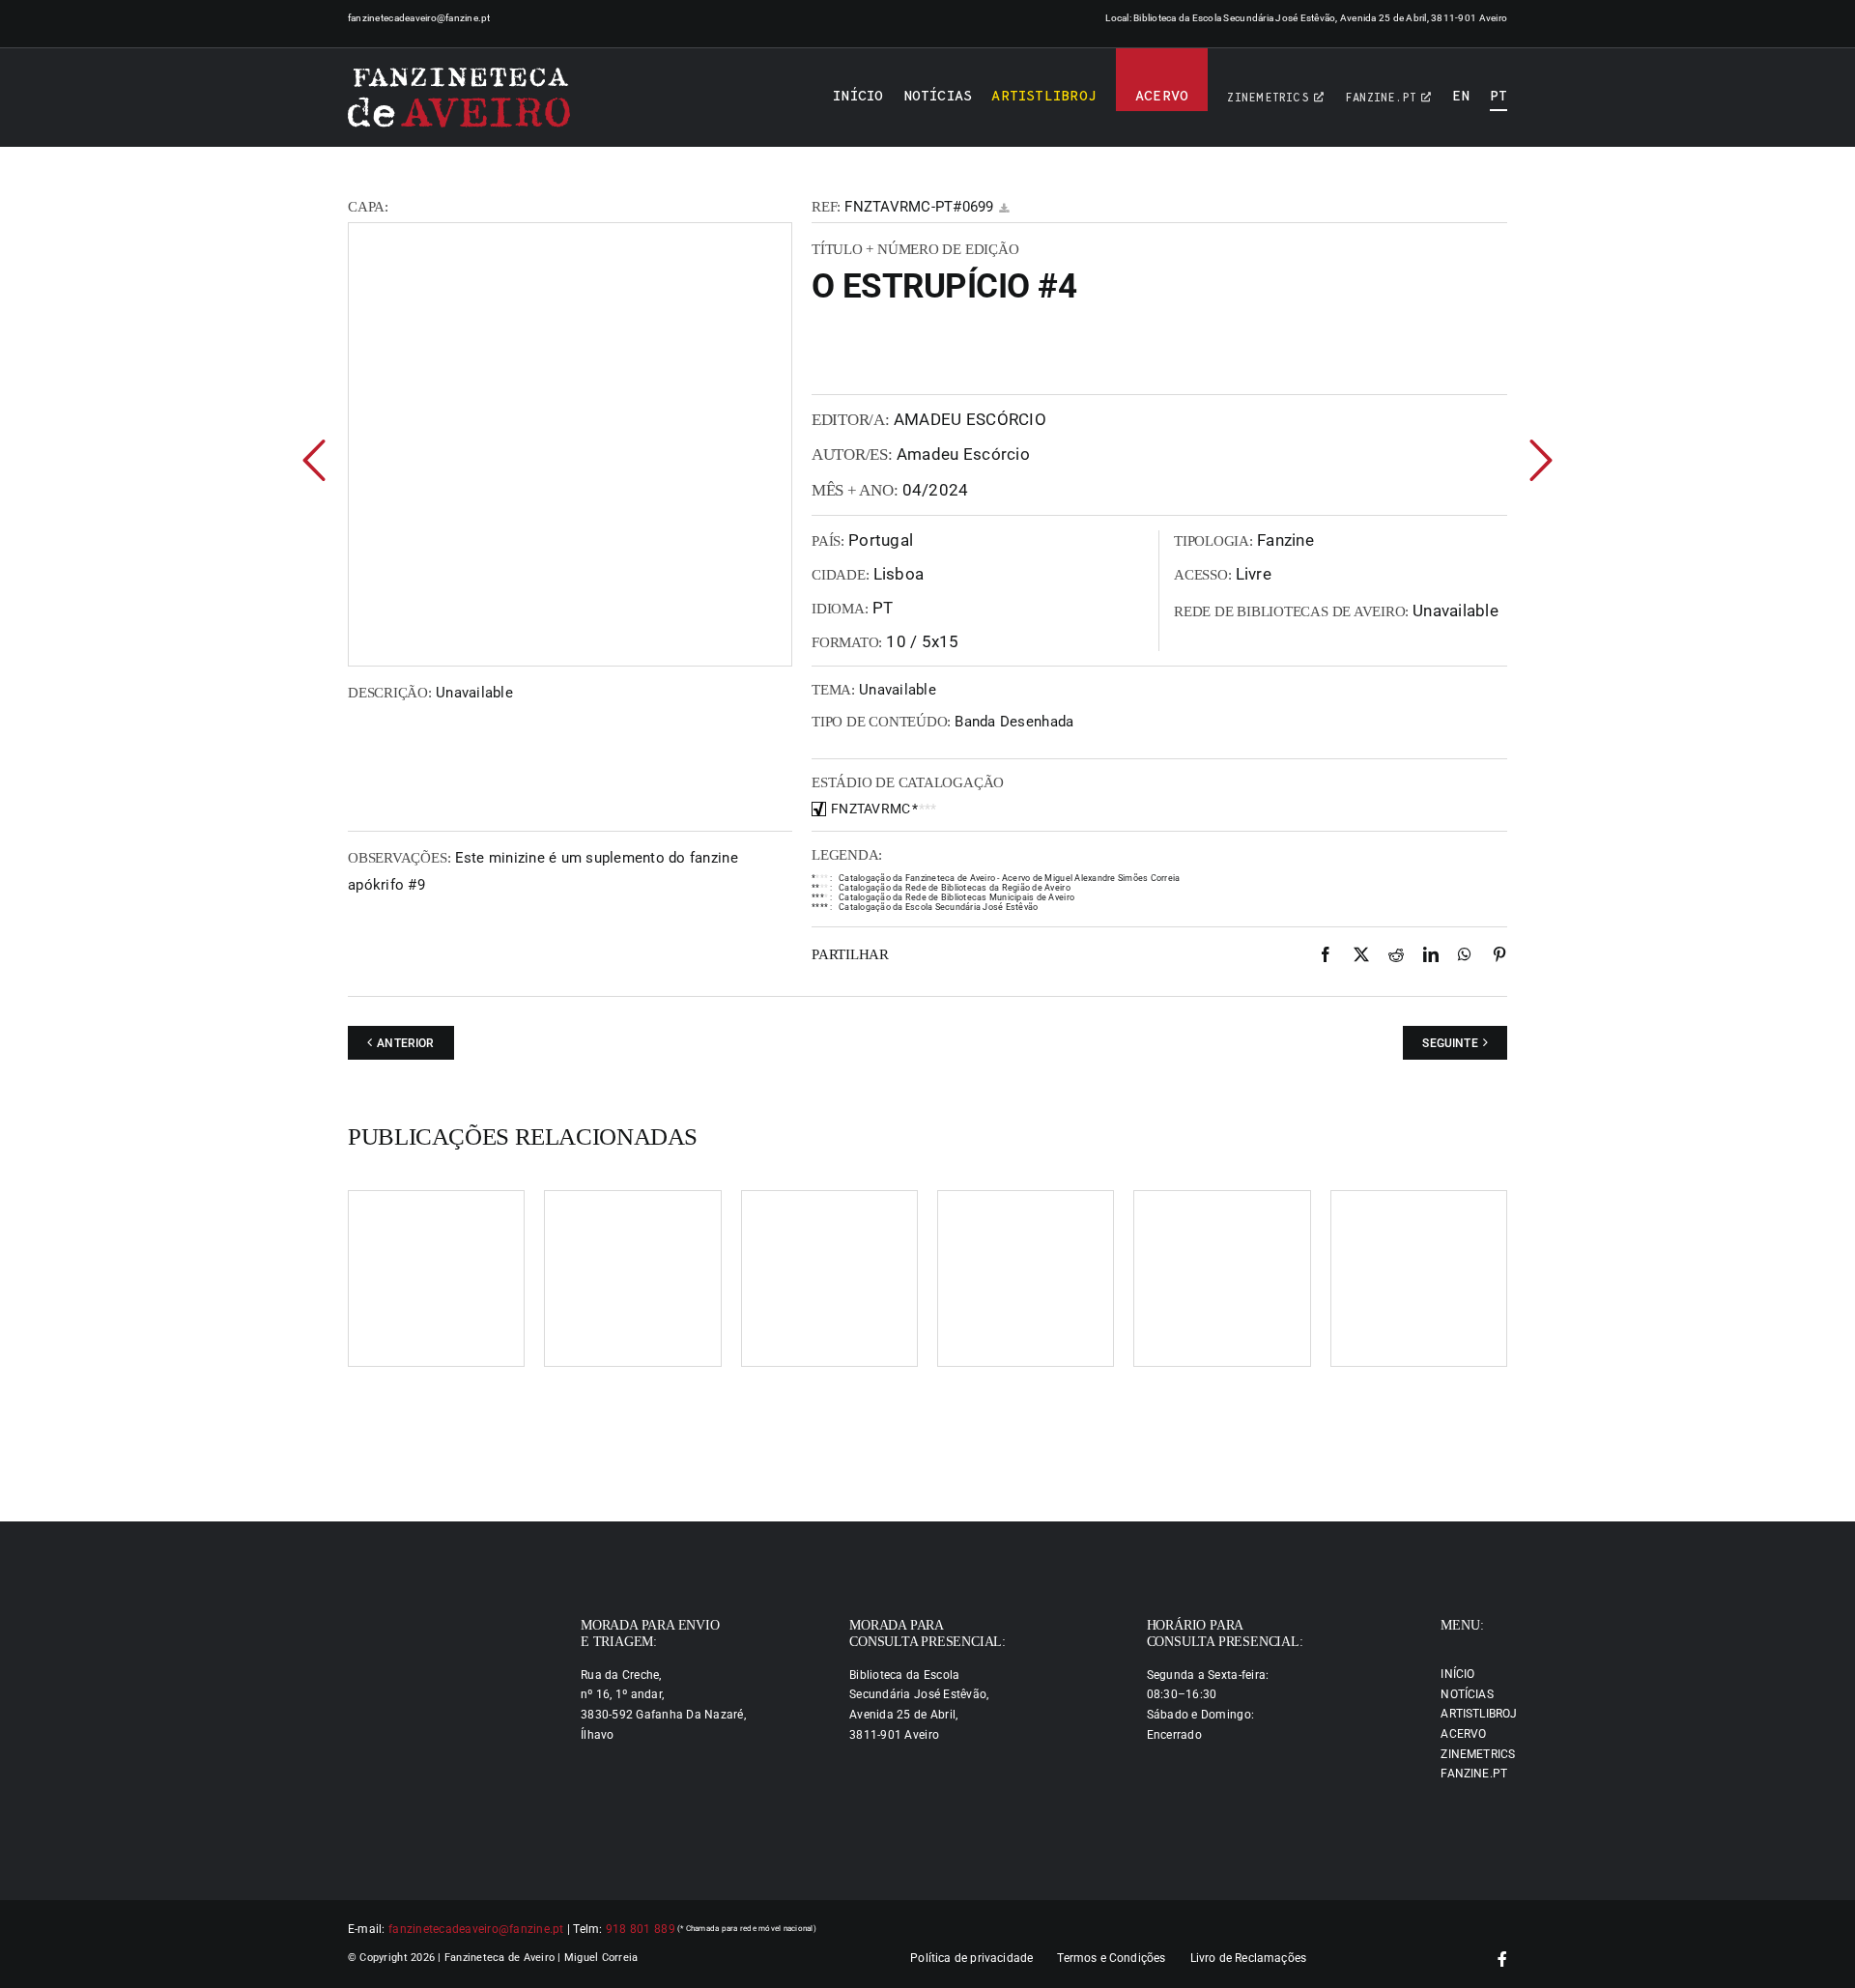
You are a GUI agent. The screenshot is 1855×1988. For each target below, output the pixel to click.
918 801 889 (641, 1929)
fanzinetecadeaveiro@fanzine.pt (419, 18)
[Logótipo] (459, 98)
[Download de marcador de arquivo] (1004, 208)
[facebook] (1502, 1959)
